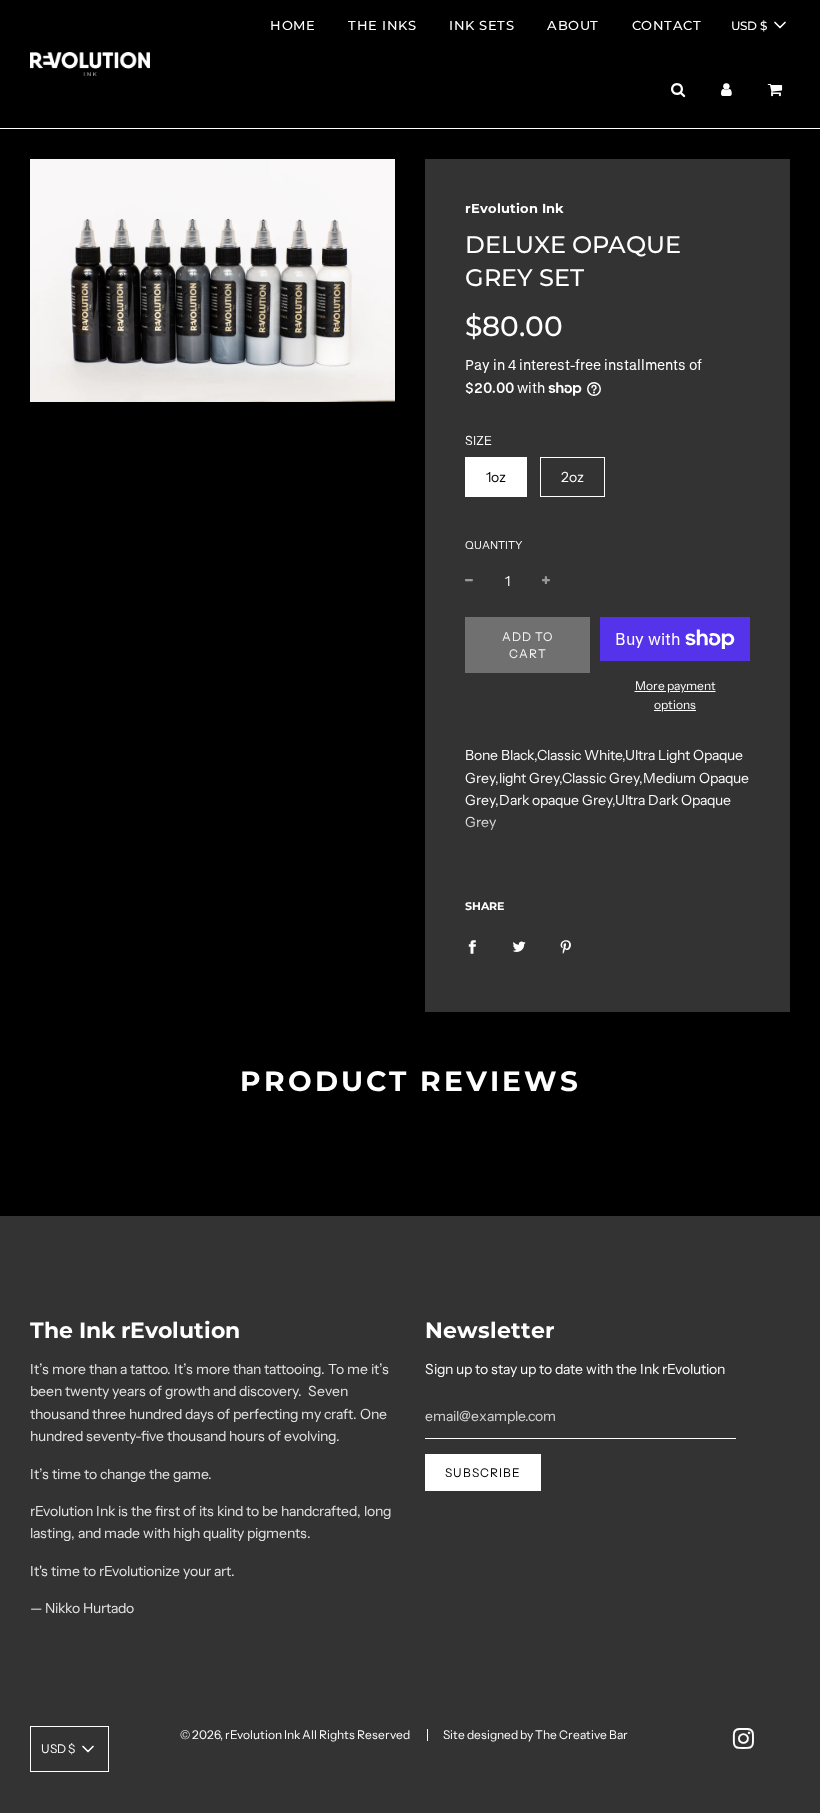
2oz (572, 477)
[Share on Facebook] (472, 946)
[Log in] (726, 89)
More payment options (675, 695)
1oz (496, 477)
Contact (667, 25)
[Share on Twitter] (519, 946)
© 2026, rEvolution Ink (240, 1734)
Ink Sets (481, 25)
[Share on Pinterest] (566, 946)
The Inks (382, 25)
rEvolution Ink (514, 208)
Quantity (493, 545)
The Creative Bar (581, 1734)
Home (292, 25)
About (573, 25)
